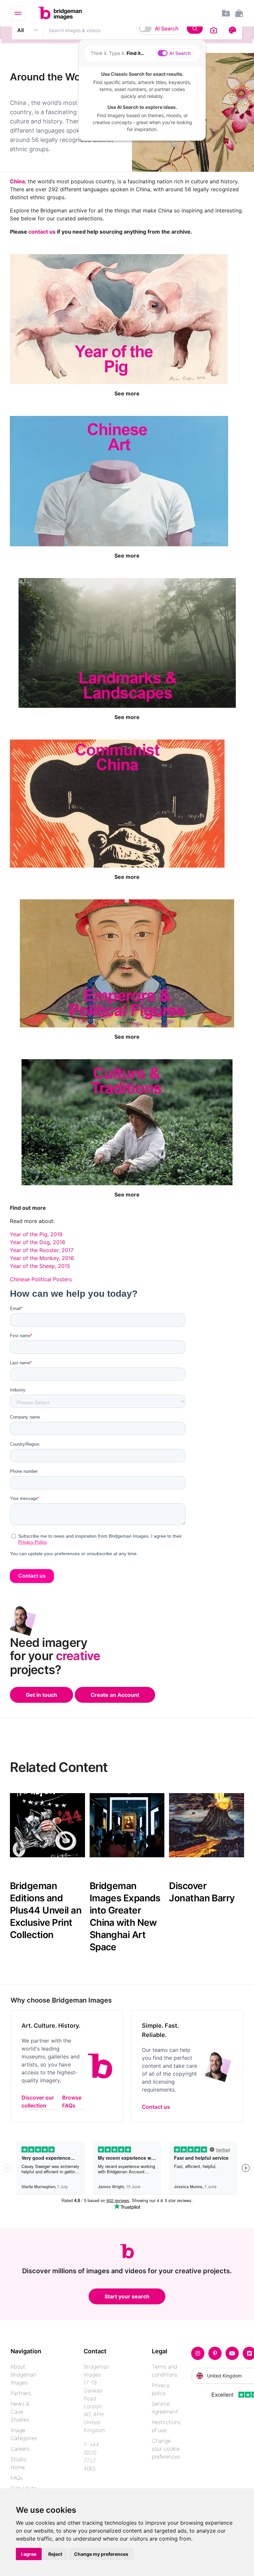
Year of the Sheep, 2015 (40, 1266)
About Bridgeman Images (23, 2374)
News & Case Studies (20, 2412)
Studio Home (19, 2463)
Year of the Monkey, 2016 (42, 1258)
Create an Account (115, 1695)
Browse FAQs (72, 2101)
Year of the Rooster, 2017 (42, 1250)
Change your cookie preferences (166, 2449)
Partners (21, 2393)
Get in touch (42, 1695)
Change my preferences (101, 2554)
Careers (20, 2449)
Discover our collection (38, 2101)
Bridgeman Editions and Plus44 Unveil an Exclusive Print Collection (46, 1910)
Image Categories (24, 2434)
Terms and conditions (165, 2371)
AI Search (167, 28)
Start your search (127, 2296)
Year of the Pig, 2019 (36, 1234)
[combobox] (124, 30)
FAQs (17, 2478)
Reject (55, 2554)
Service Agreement (165, 2408)
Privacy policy (161, 2389)
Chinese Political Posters (41, 1279)
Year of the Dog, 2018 (38, 1242)
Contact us (156, 2107)
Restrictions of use (166, 2426)
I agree (29, 2554)
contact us (42, 232)
